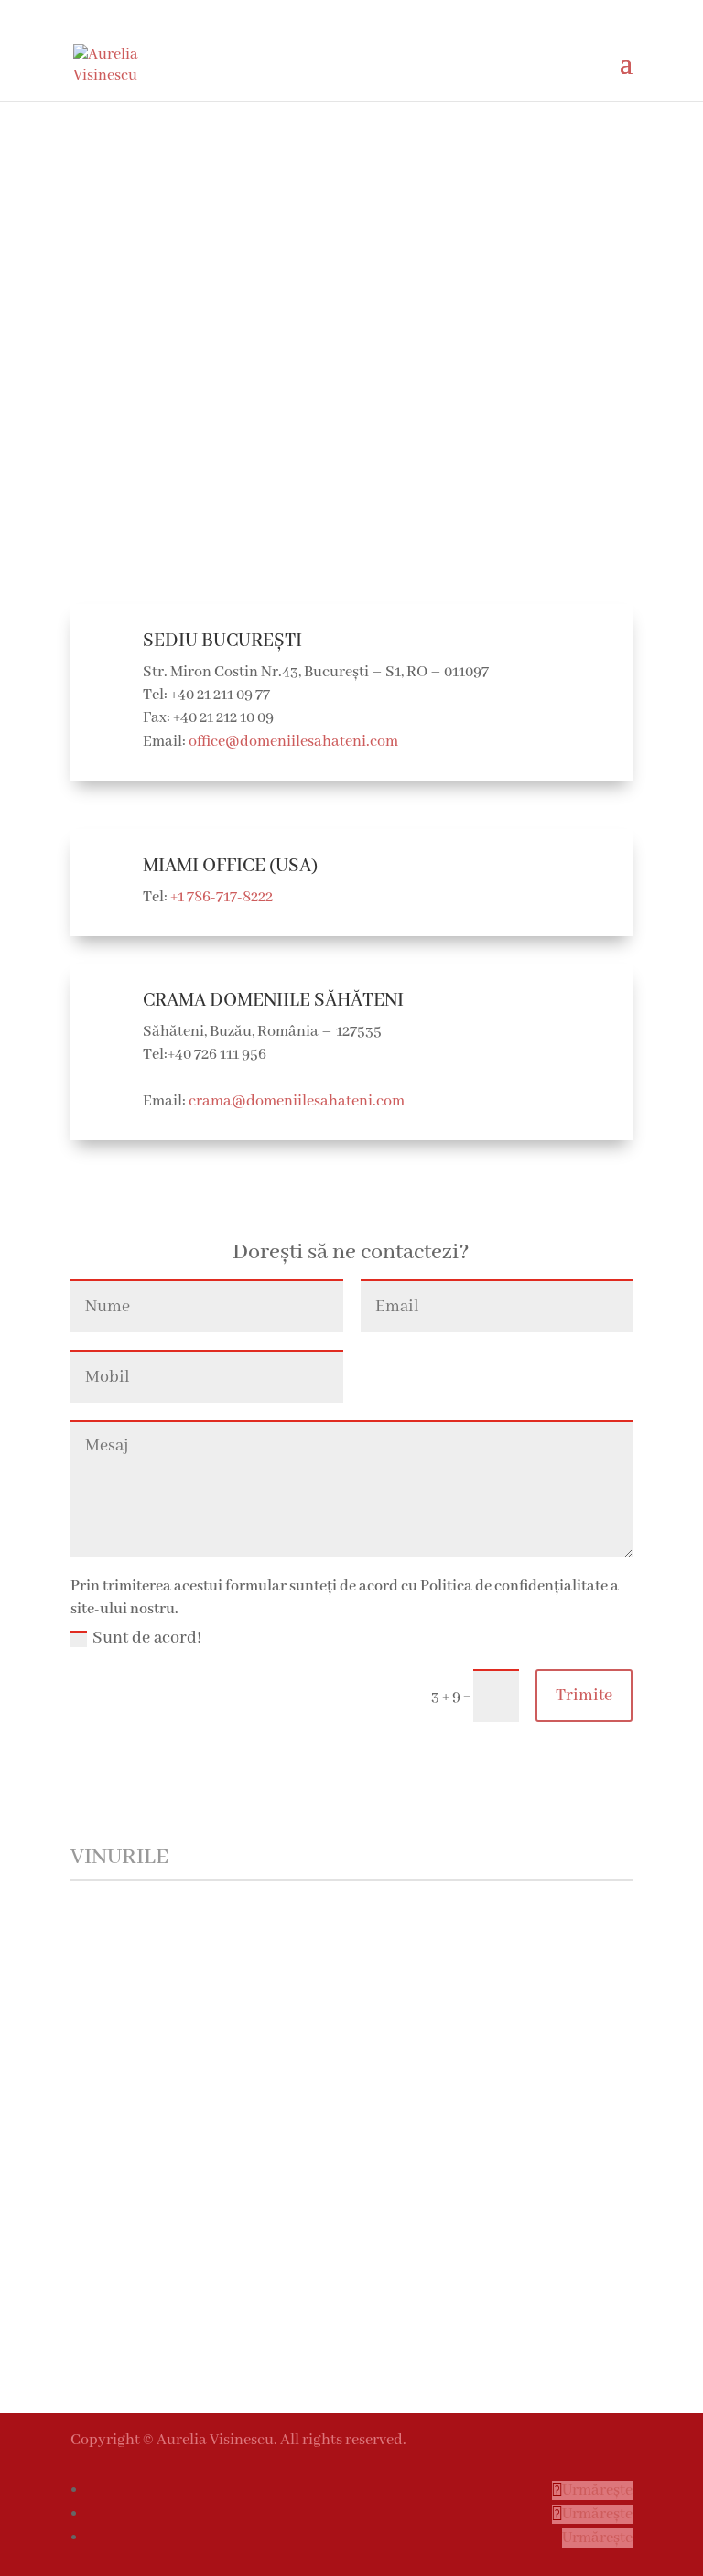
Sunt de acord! (147, 1639)
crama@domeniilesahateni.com (297, 1101)
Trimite (584, 1696)
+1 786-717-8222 (222, 897)
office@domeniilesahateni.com (293, 742)
